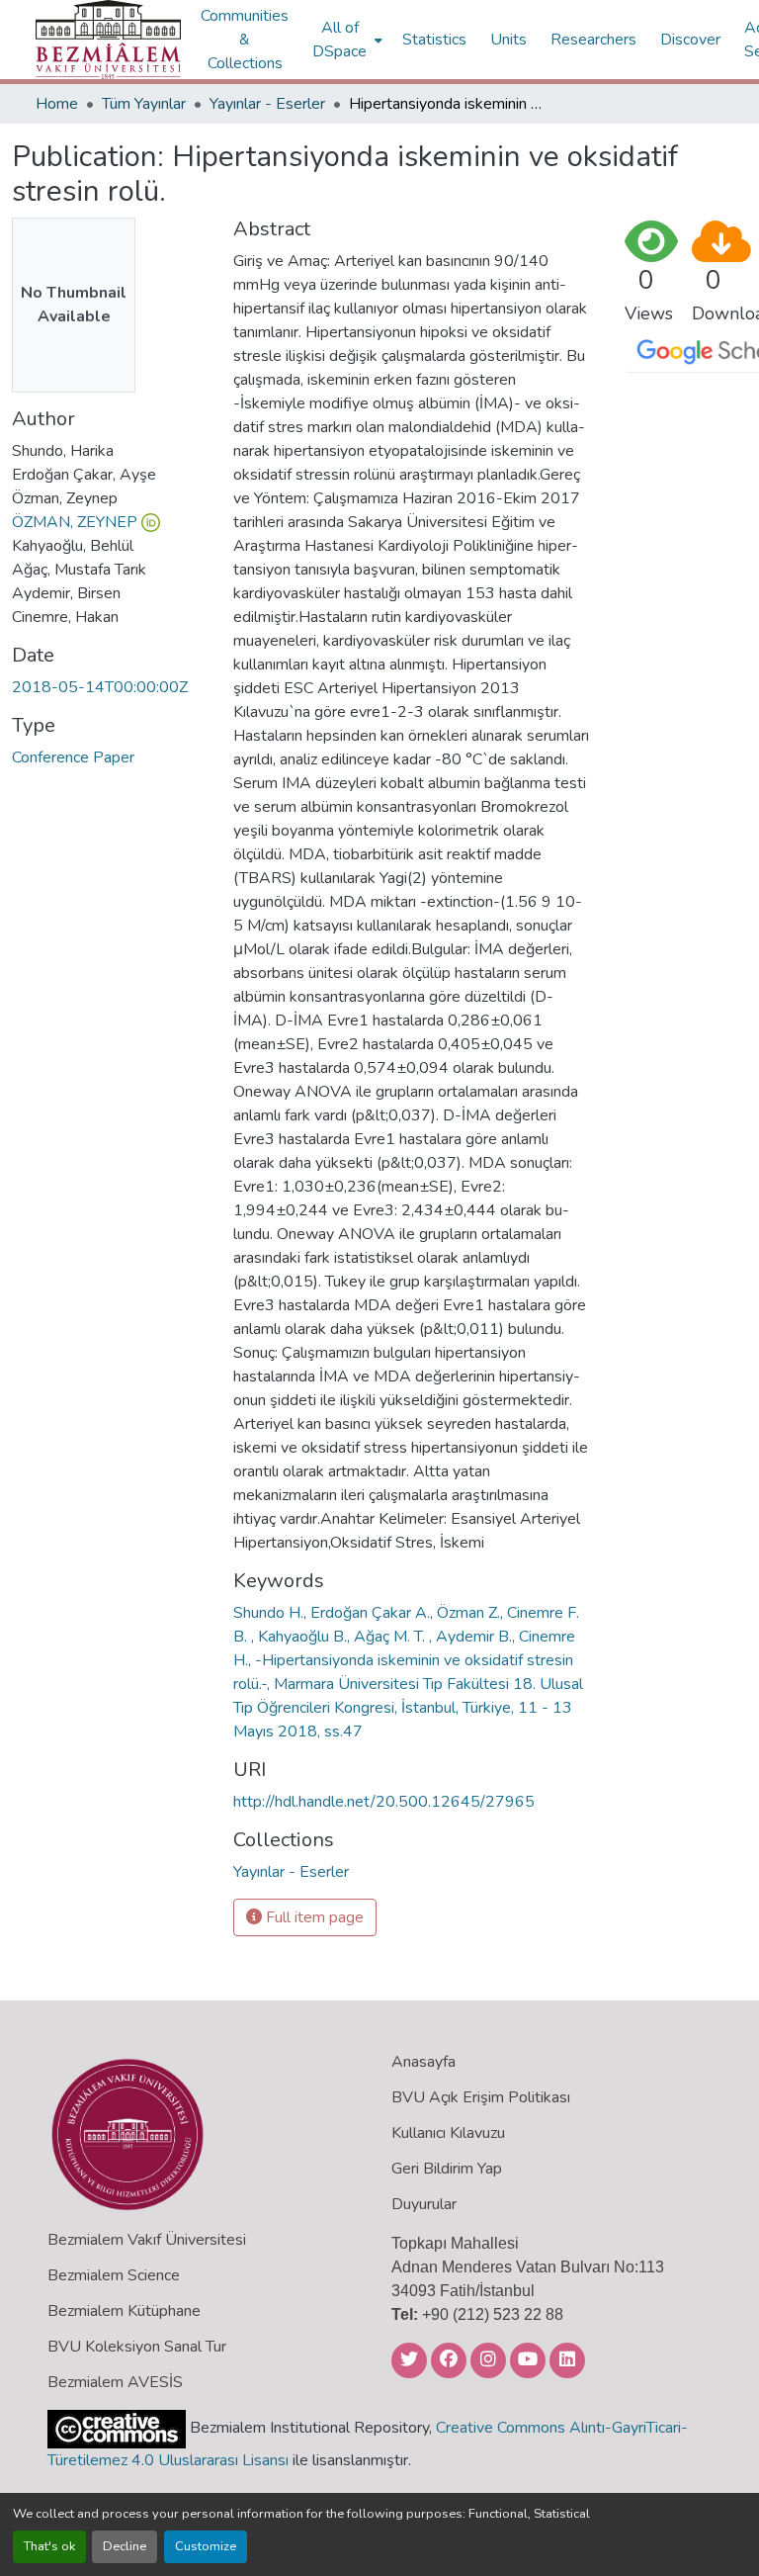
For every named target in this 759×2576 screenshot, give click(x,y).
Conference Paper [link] (73, 757)
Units (508, 40)
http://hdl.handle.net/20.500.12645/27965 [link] (384, 1802)
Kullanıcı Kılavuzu (448, 2133)
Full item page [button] (313, 1917)
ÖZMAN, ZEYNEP (75, 522)
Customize (206, 2546)
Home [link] (57, 104)
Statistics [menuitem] (434, 40)
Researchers (593, 40)
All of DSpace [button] (339, 40)
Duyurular (424, 2204)
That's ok (49, 2546)
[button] (108, 40)
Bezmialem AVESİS (115, 2382)
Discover (690, 40)
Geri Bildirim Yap (447, 2169)
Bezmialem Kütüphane (124, 2311)
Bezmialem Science (114, 2275)
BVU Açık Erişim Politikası (481, 2097)
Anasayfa (423, 2062)
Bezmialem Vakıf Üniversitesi (147, 2240)
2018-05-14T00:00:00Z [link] (100, 687)
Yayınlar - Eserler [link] (267, 104)
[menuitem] (345, 40)
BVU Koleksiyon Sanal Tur (137, 2347)
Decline (125, 2546)
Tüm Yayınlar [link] (144, 104)
